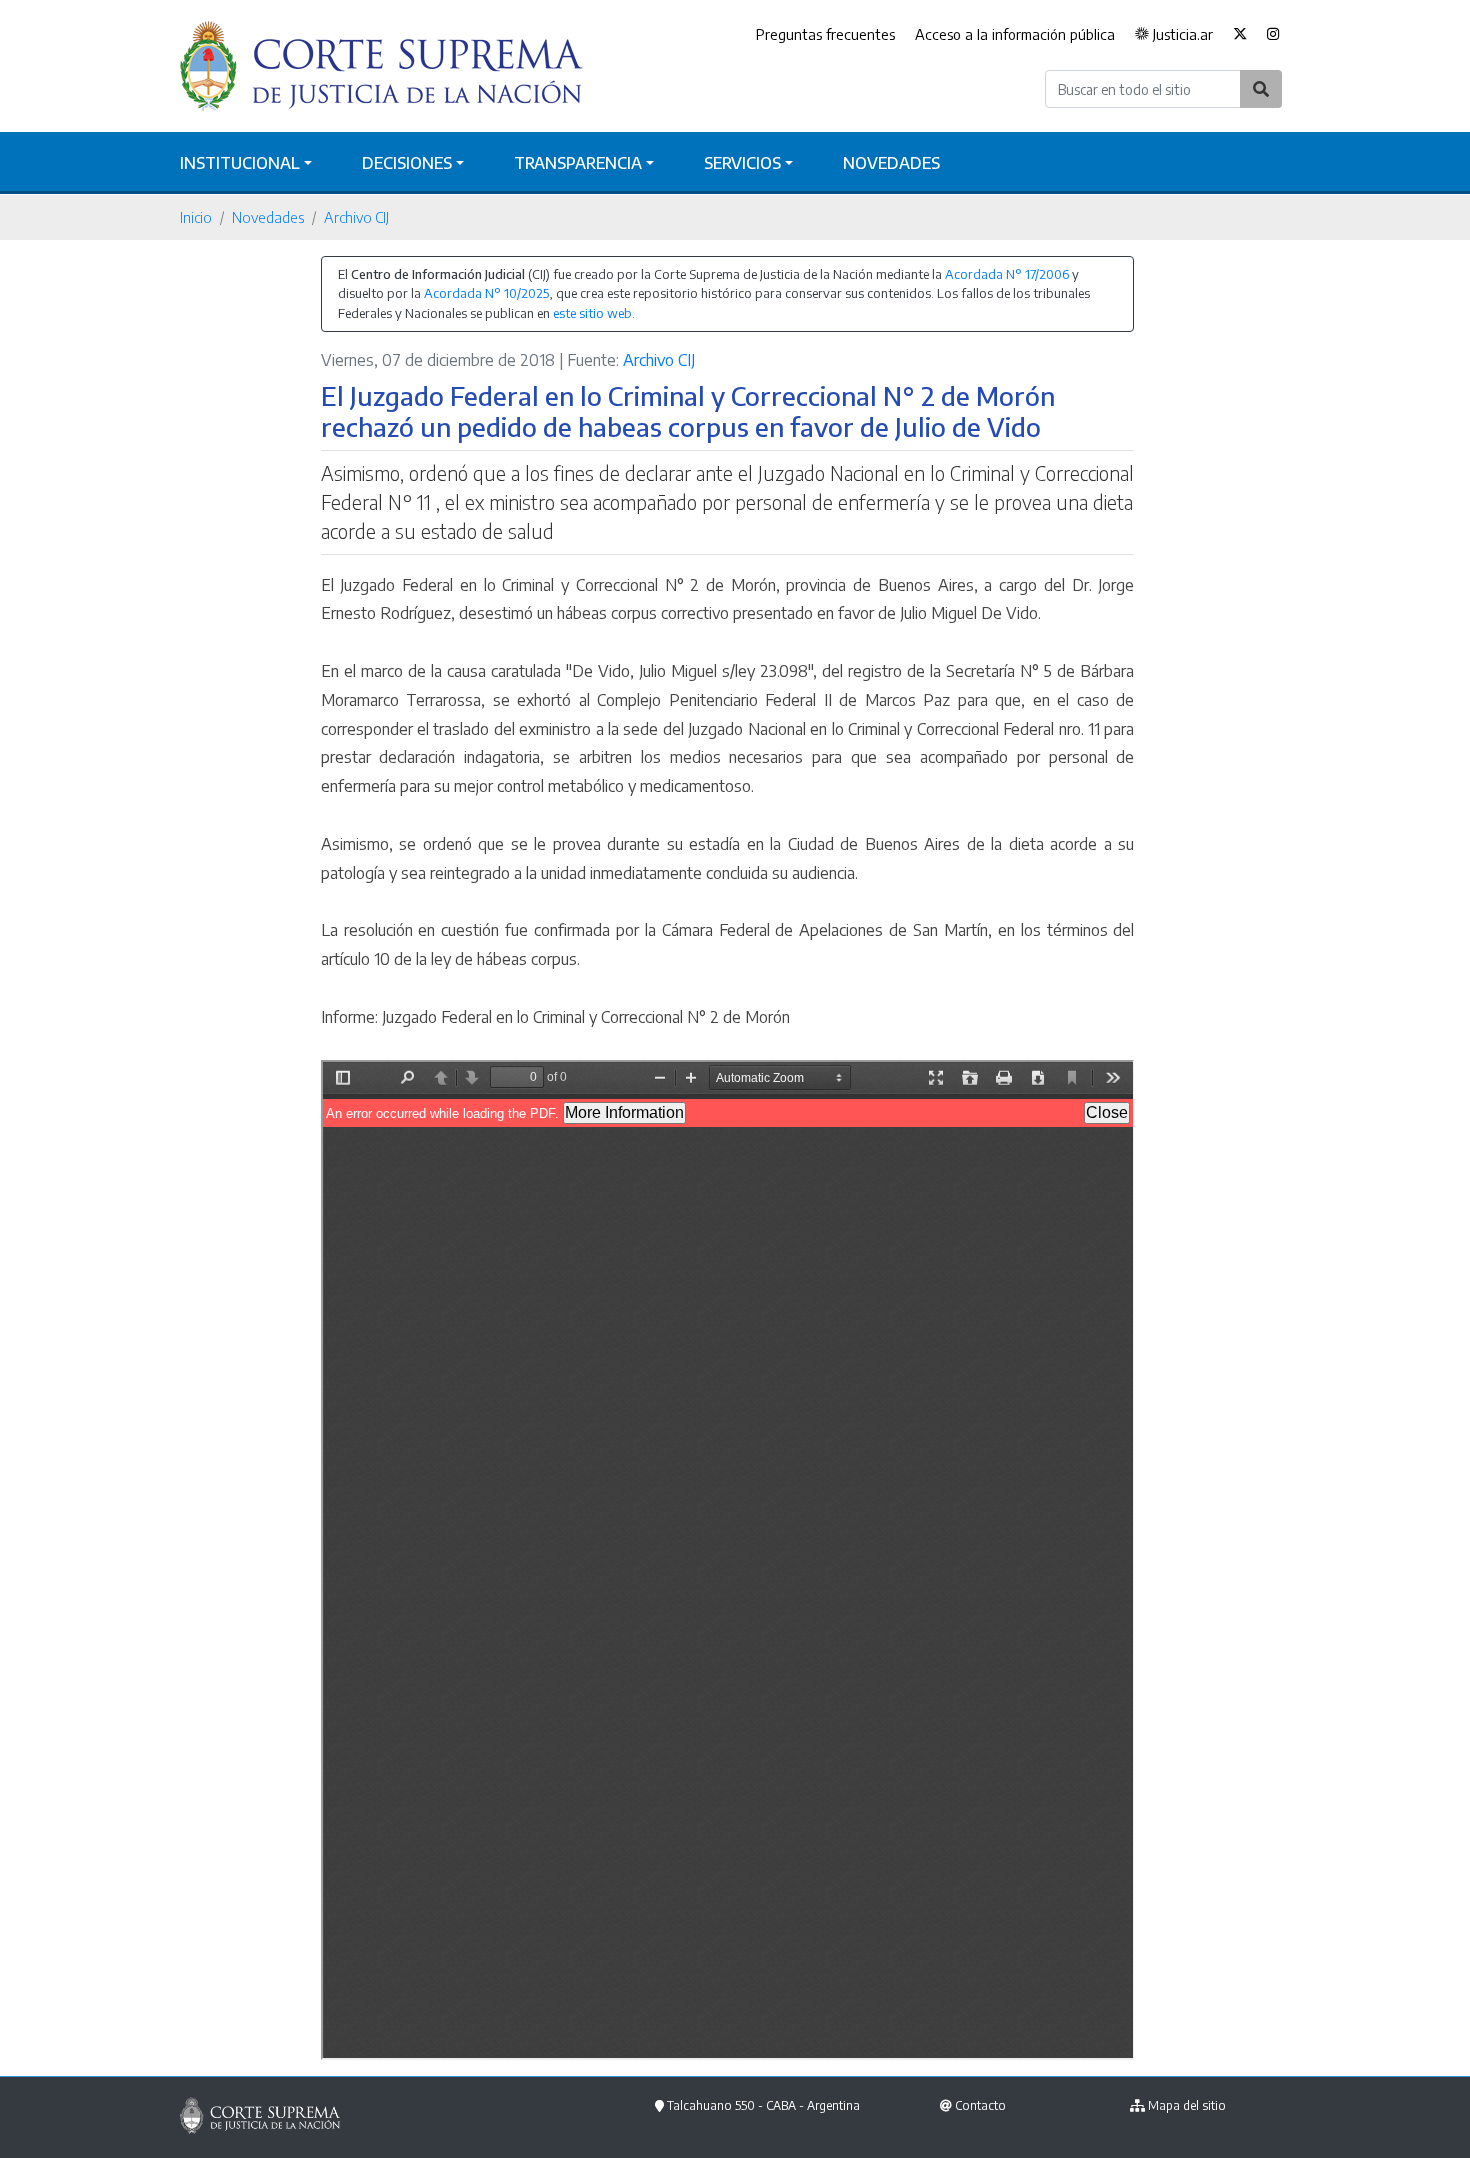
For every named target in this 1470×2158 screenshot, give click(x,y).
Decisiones (407, 163)
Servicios (742, 163)
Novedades (891, 163)
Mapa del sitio (1187, 2105)
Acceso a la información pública (1015, 34)
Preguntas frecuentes (825, 34)
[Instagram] (1273, 35)
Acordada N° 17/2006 (1007, 274)
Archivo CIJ (356, 217)
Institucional (240, 163)
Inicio (196, 217)
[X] (1240, 35)
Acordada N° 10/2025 (486, 293)
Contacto (980, 2105)
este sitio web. (594, 313)
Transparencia (578, 163)
